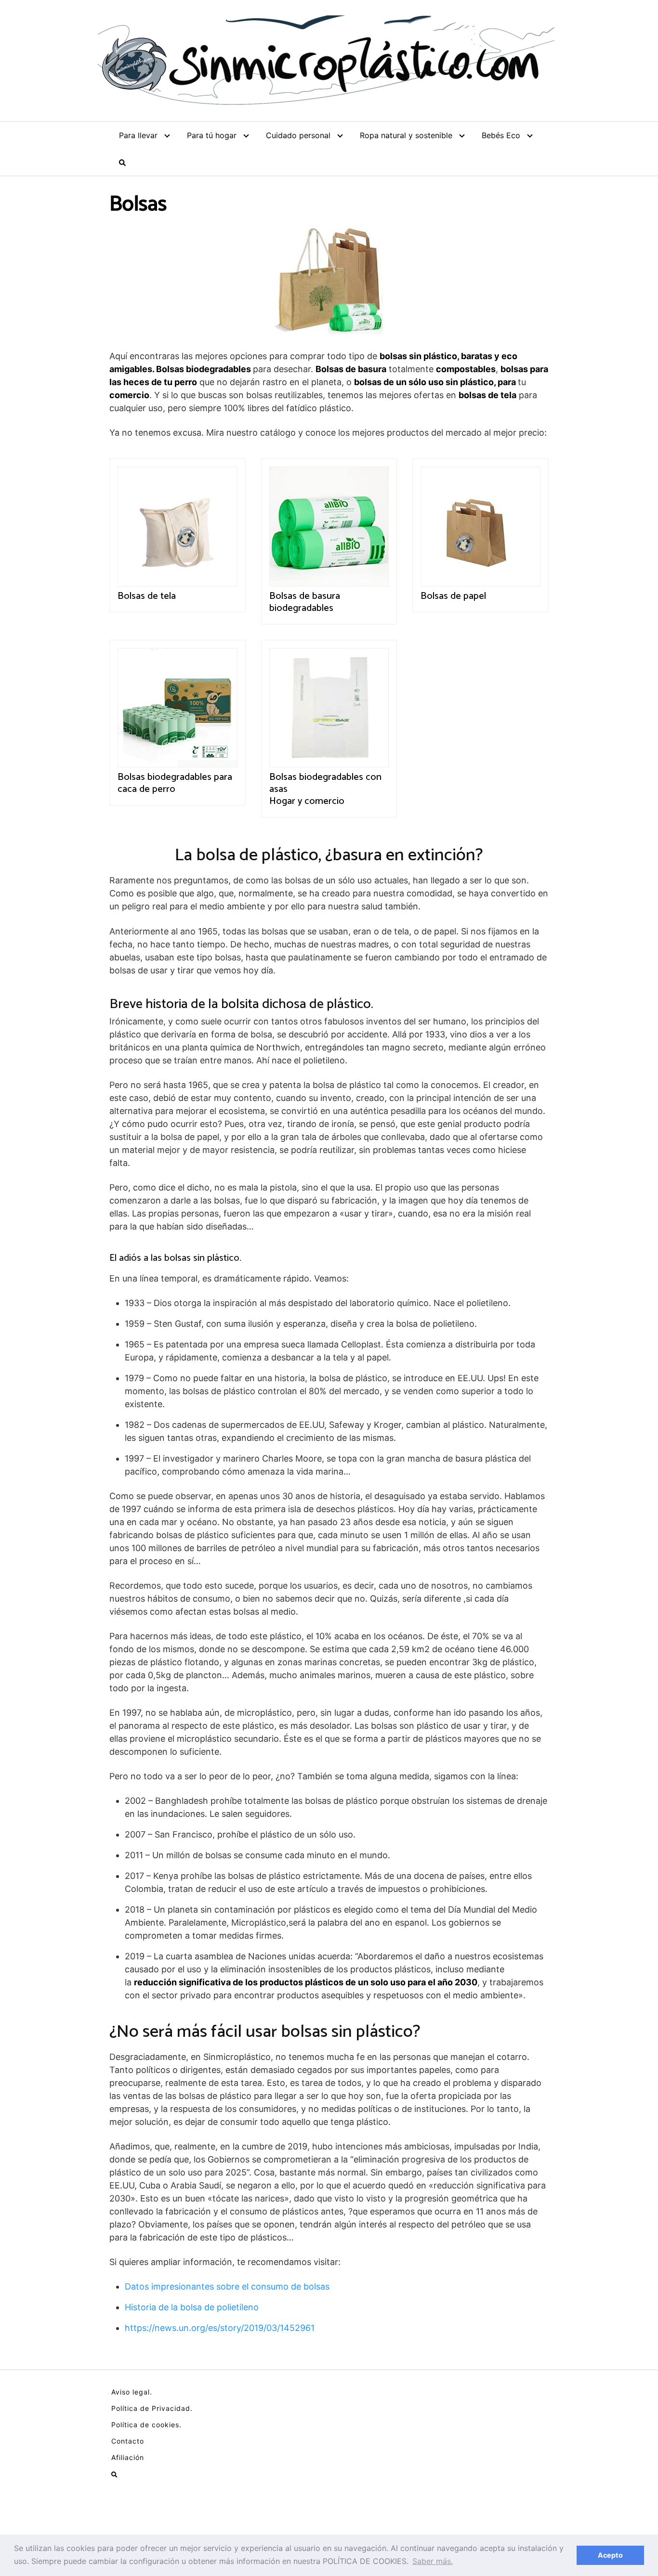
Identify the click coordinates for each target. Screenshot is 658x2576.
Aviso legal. (132, 2392)
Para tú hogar (212, 135)
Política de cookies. (146, 2425)
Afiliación (128, 2457)
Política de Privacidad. (152, 2408)
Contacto (128, 2441)
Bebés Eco (501, 135)
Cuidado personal (298, 135)
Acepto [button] (610, 2555)
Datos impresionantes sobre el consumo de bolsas (227, 2286)
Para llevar (138, 135)
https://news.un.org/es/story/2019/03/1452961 (220, 2328)
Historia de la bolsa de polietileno (192, 2307)
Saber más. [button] (433, 2561)
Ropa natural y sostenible (406, 135)
